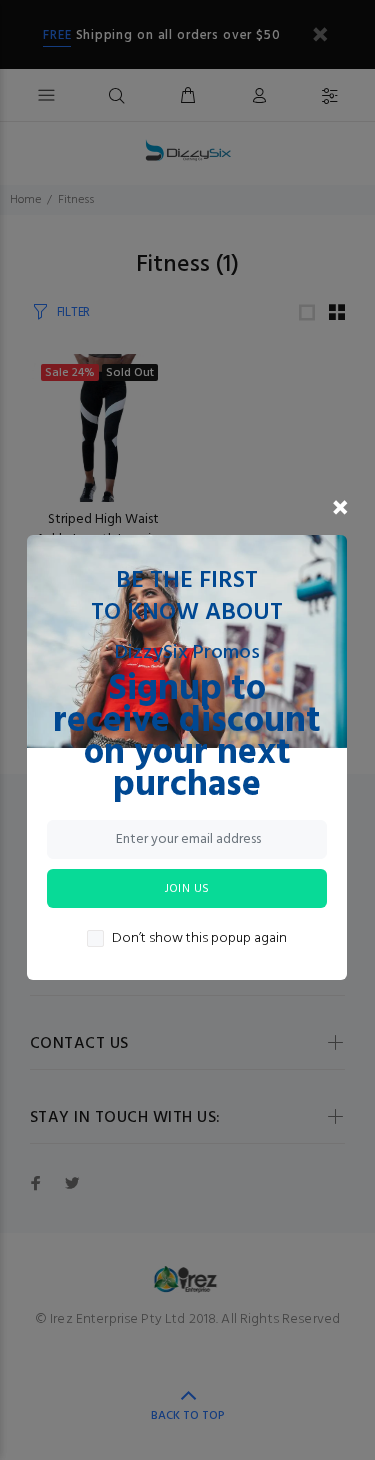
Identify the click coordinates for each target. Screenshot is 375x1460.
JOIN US (187, 889)
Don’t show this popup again (199, 939)
